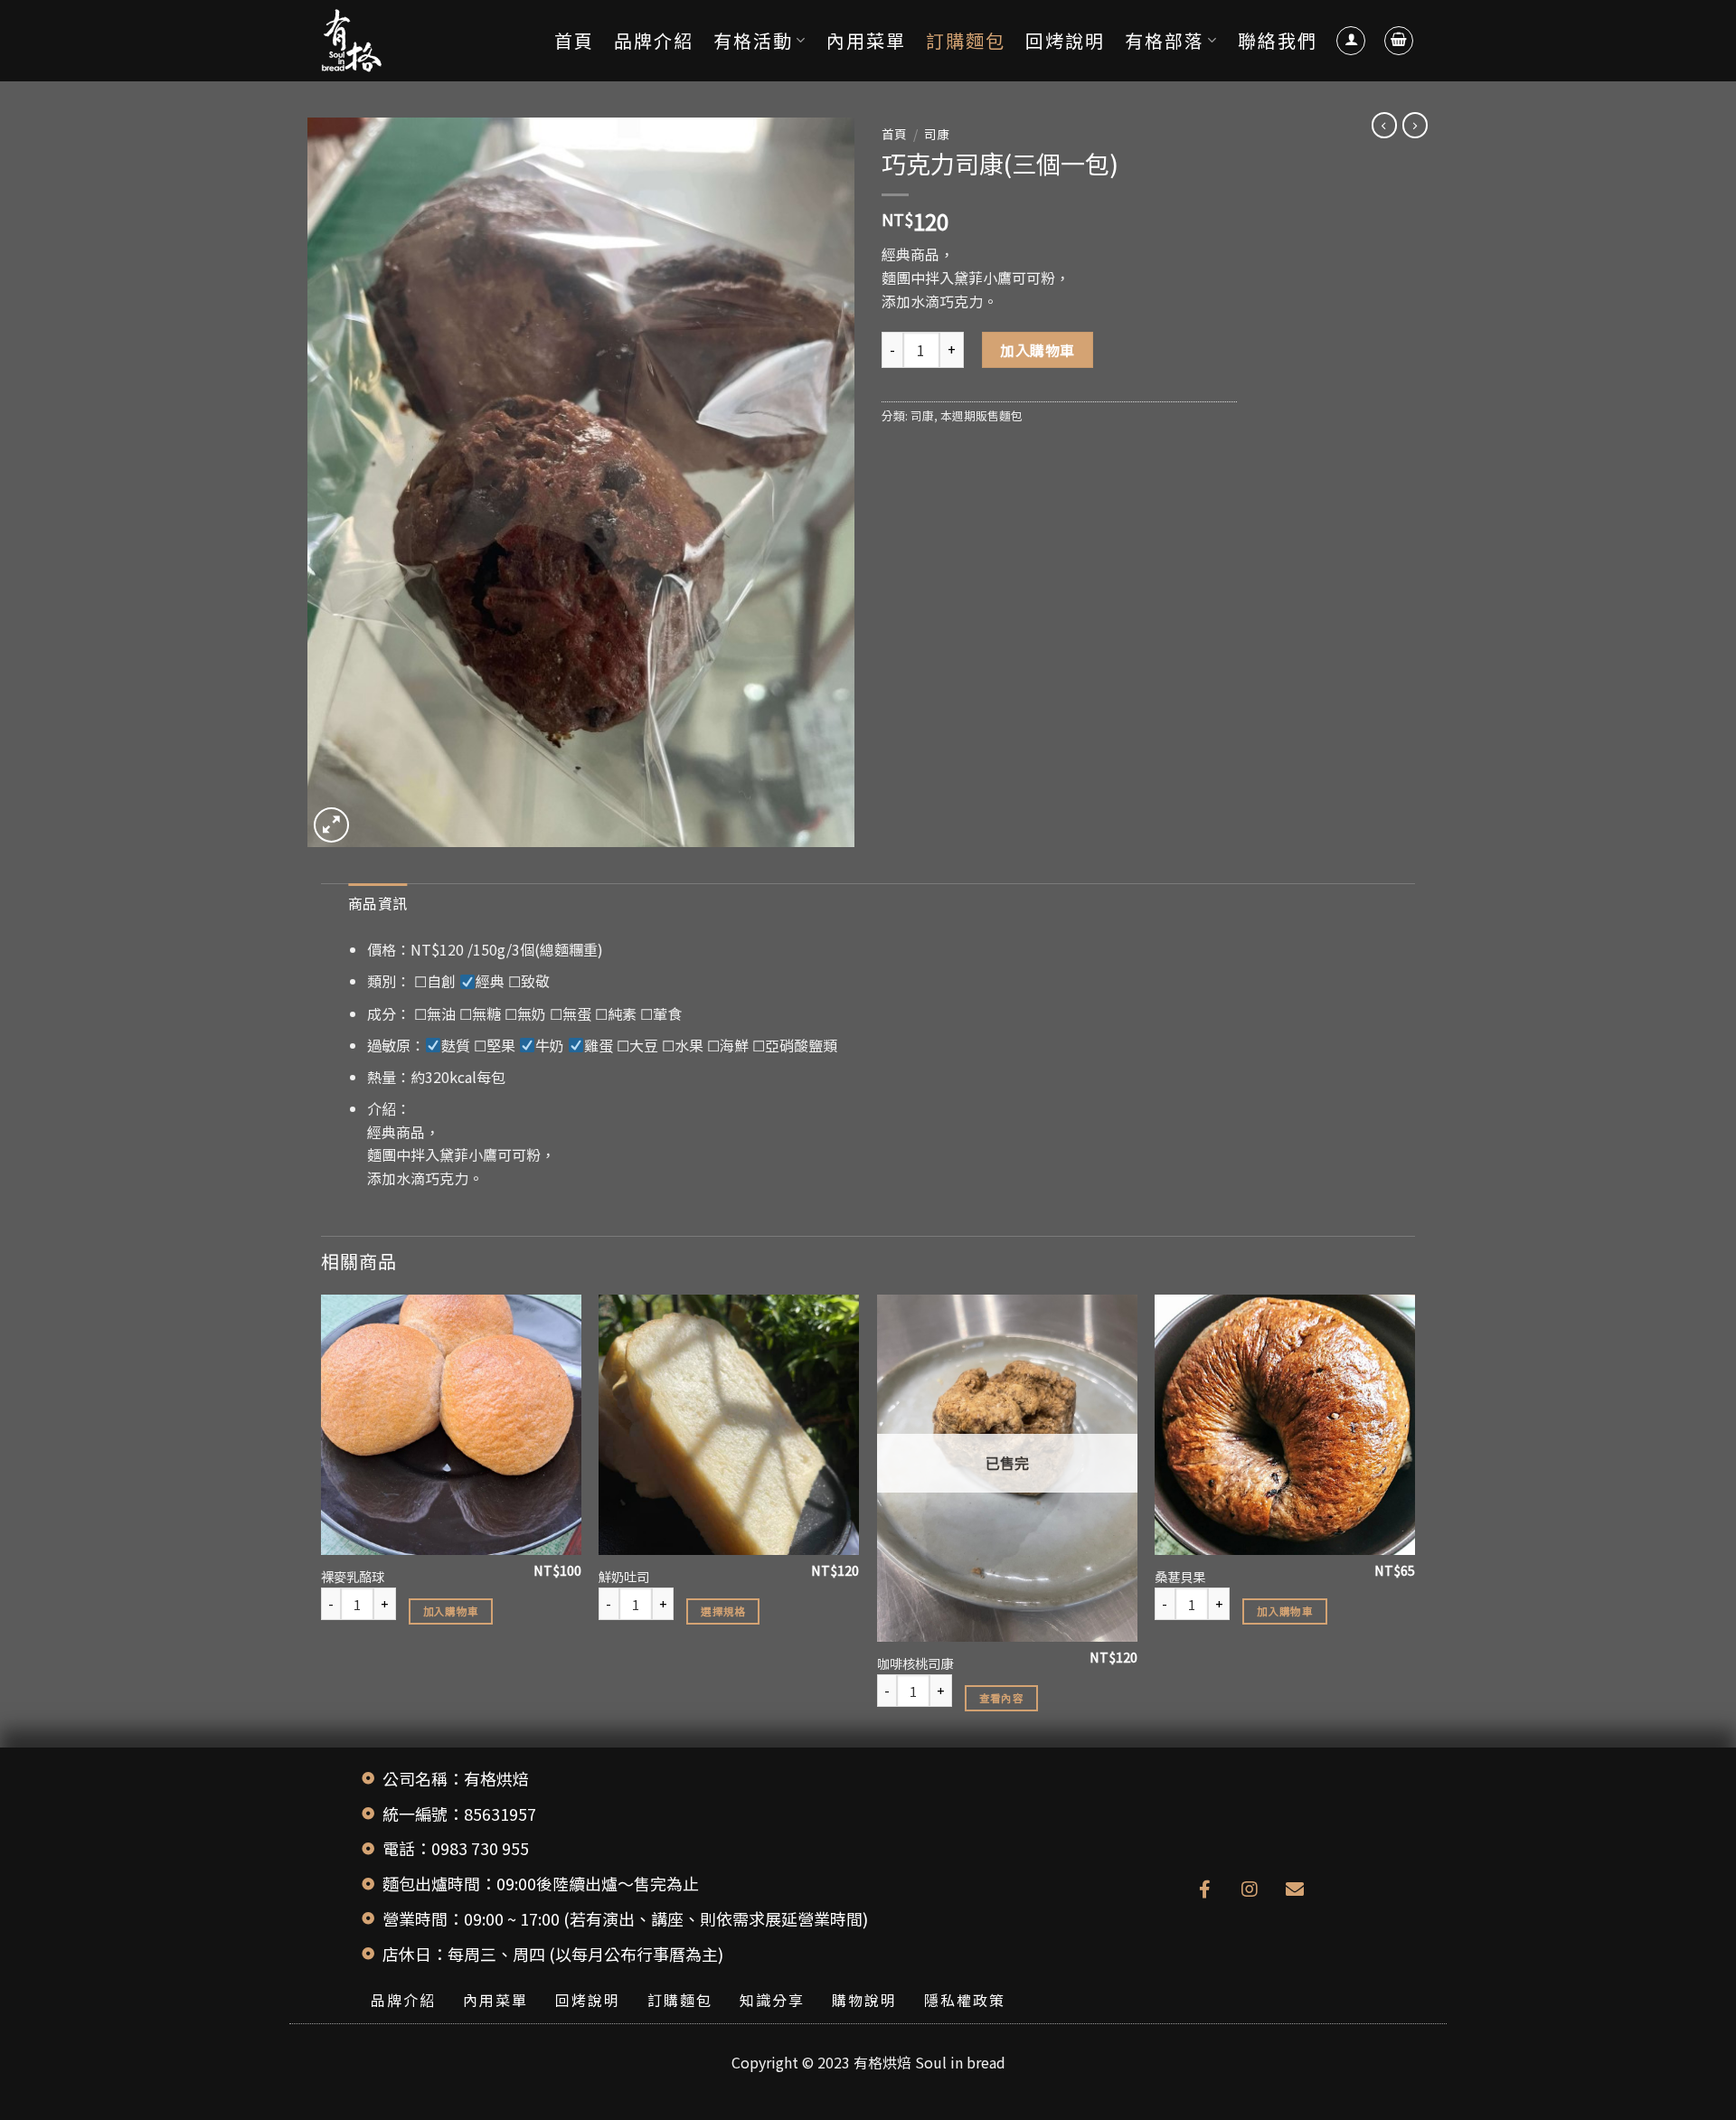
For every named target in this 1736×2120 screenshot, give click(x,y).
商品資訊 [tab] (377, 903)
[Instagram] (1250, 1889)
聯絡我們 (1278, 40)
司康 (937, 134)
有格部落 (1165, 40)
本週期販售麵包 (981, 415)
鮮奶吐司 (624, 1577)
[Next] (1414, 1519)
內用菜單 (866, 40)
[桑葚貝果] (1285, 1425)
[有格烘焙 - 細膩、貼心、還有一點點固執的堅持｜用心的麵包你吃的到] (411, 41)
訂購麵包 (966, 40)
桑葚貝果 (1180, 1577)
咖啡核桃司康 (915, 1664)
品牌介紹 (654, 40)
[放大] (331, 825)
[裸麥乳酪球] (451, 1425)
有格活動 (753, 40)
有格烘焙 (882, 2062)
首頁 (574, 40)
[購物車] (1399, 41)
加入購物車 (1037, 350)
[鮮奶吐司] (729, 1425)
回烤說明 (1065, 40)
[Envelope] (1295, 1889)
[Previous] (322, 1519)
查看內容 (1001, 1698)
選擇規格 (723, 1611)
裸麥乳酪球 (353, 1577)
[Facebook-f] (1204, 1889)
